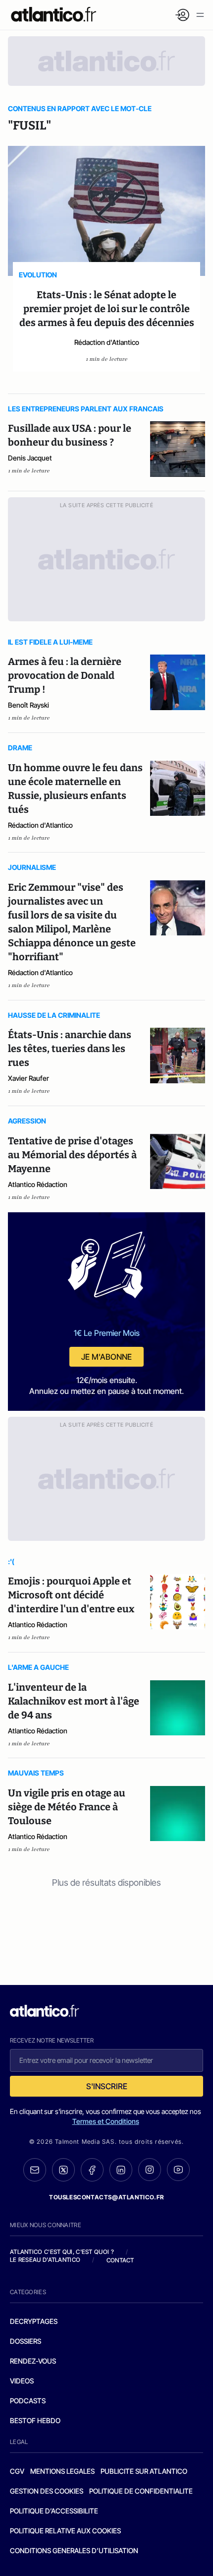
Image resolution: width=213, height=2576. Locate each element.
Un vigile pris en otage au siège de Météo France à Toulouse (67, 1807)
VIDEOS (22, 2381)
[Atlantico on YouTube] (178, 2170)
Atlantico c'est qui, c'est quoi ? (62, 2252)
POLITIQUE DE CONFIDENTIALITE (141, 2491)
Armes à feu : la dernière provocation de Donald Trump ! (65, 675)
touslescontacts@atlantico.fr (106, 2197)
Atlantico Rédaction (38, 1184)
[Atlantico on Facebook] (92, 2170)
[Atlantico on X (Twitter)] (63, 2170)
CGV (17, 2471)
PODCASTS (28, 2401)
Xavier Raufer (28, 1078)
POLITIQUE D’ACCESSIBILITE (54, 2511)
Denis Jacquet (30, 458)
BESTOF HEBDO (35, 2420)
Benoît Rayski (28, 705)
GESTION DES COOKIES (47, 2491)
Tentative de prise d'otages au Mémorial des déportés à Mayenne (72, 1155)
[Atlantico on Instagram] (150, 2170)
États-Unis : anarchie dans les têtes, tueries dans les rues (70, 1049)
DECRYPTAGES (34, 2321)
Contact (120, 2260)
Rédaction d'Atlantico (107, 342)
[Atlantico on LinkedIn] (121, 2170)
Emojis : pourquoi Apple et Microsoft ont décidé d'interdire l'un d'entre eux (71, 1595)
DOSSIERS (26, 2341)
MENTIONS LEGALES (62, 2471)
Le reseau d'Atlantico (45, 2260)
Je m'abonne (106, 1357)
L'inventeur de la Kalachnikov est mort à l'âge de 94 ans (74, 1701)
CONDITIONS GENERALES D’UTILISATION (74, 2550)
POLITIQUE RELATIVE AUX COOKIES (65, 2531)
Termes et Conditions (106, 2121)
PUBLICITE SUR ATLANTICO (144, 2471)
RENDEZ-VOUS (33, 2361)
